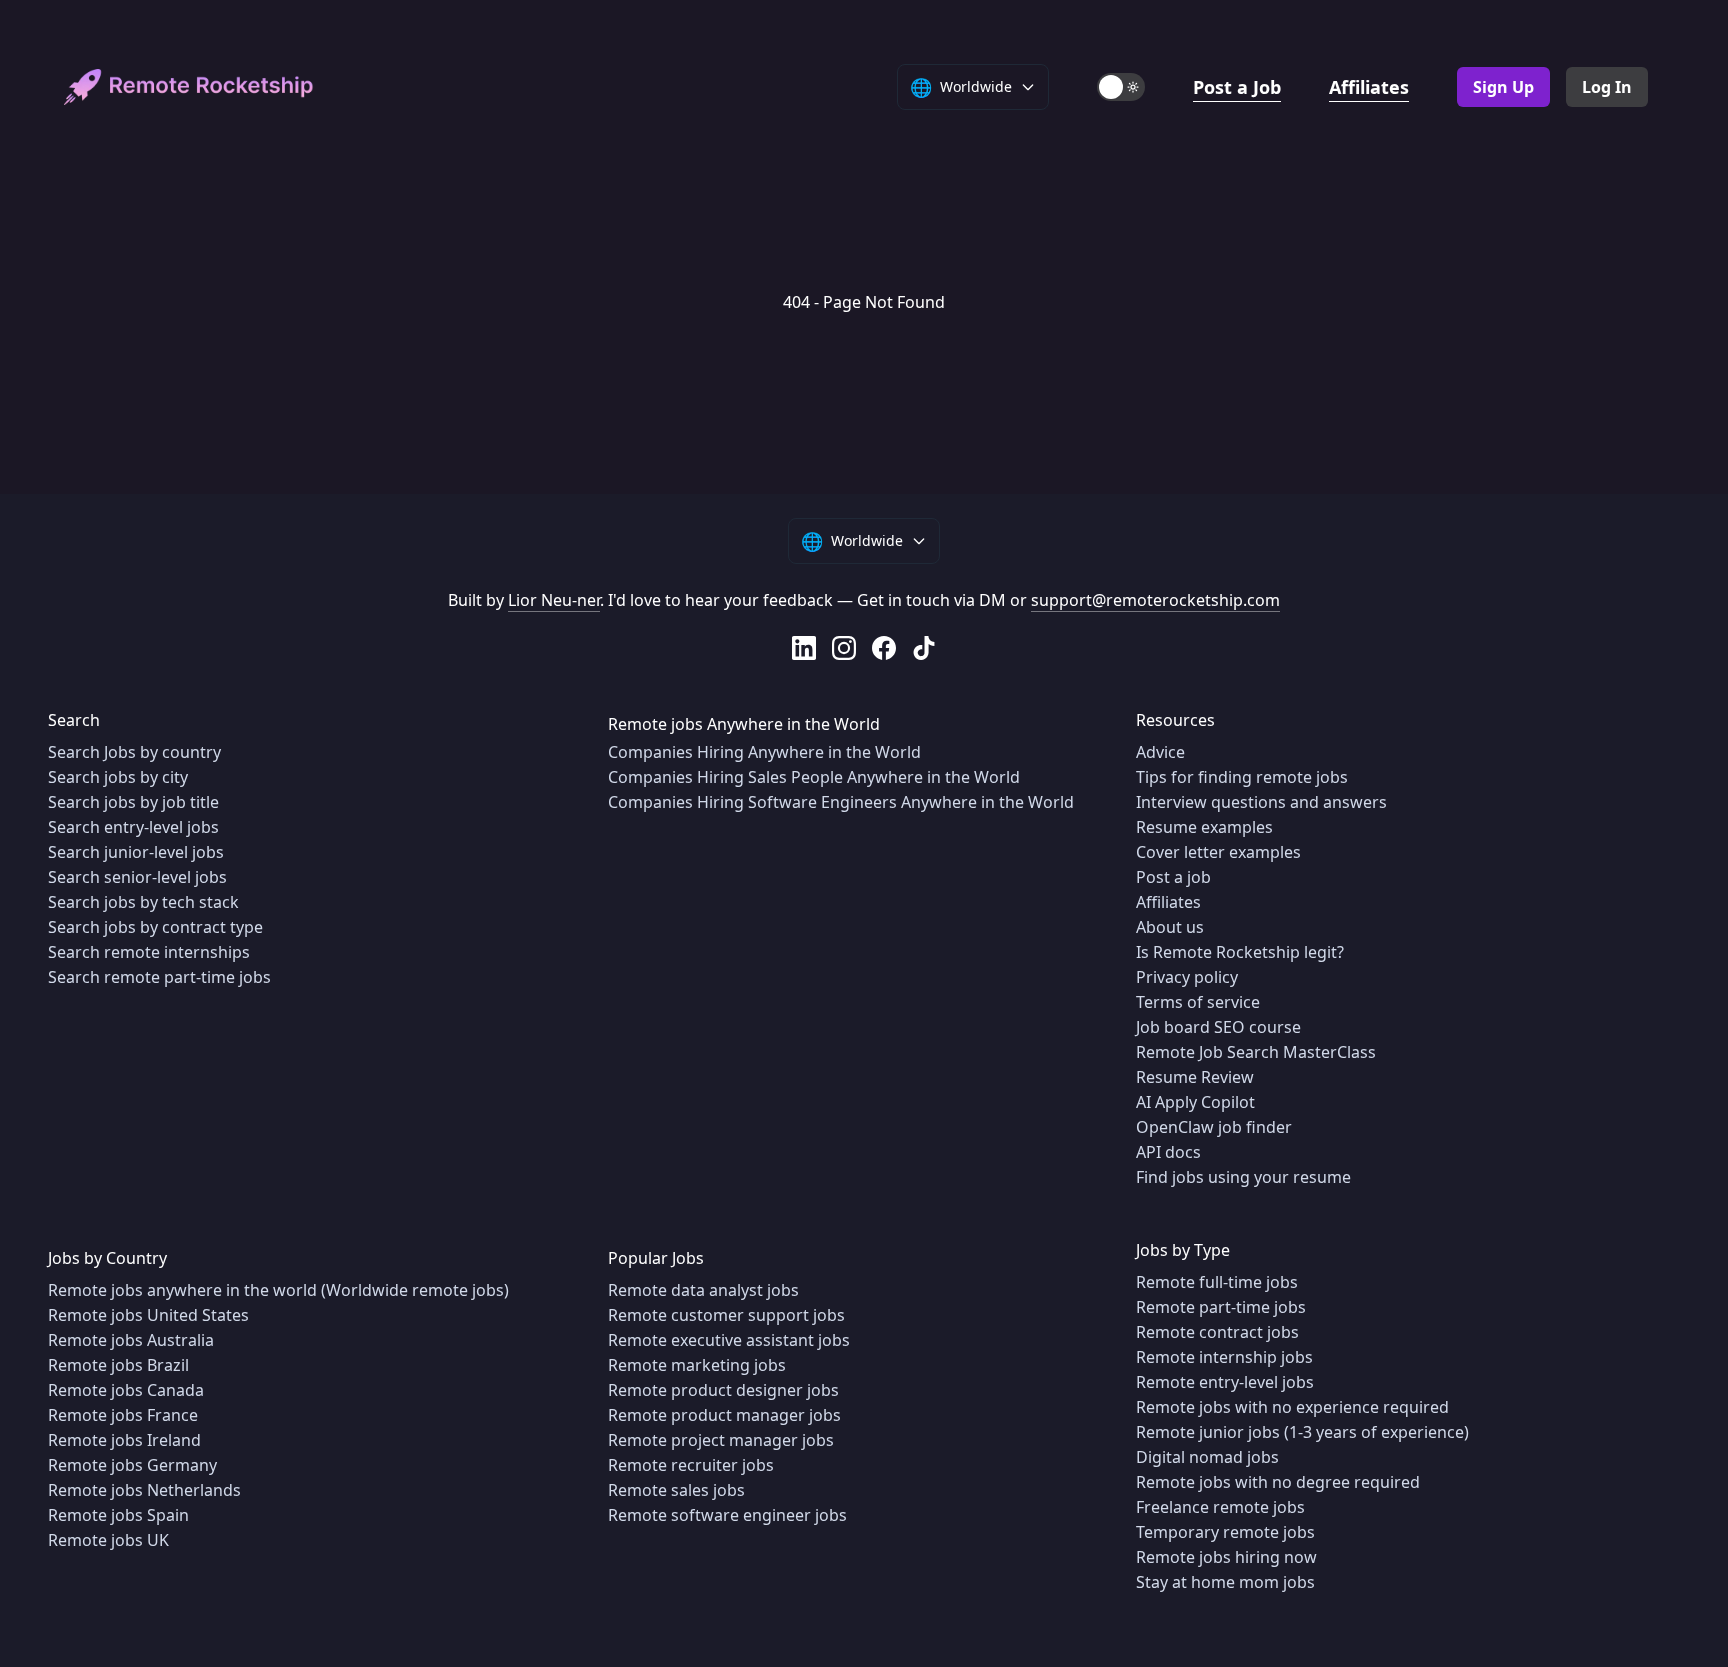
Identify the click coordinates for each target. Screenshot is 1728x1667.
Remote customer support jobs (726, 1315)
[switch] (1121, 87)
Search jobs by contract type (155, 927)
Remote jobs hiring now (1226, 1557)
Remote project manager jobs (721, 1440)
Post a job (1173, 877)
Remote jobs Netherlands (144, 1490)
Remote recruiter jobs (691, 1465)
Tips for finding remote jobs (1242, 777)
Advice (1160, 752)
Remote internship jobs (1224, 1357)
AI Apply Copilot (1195, 1102)
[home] (189, 87)
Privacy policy (1187, 977)
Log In (1607, 87)
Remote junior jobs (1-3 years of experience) (1302, 1432)
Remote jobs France (123, 1415)
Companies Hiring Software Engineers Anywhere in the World (841, 802)
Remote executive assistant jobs (729, 1340)
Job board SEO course (1218, 1027)
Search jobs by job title (133, 802)
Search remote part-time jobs (159, 977)
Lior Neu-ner (554, 600)
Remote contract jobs (1217, 1332)
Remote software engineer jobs (727, 1515)
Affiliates (1369, 87)
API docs (1168, 1152)
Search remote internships (149, 952)
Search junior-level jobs (136, 852)
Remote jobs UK (108, 1540)
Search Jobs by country (134, 752)
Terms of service (1198, 1002)
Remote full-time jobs (1217, 1282)
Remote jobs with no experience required (1292, 1407)
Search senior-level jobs (137, 877)
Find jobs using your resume (1243, 1177)
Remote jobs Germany (132, 1465)
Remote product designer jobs (723, 1390)
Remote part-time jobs (1221, 1307)
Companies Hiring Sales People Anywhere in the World (814, 777)
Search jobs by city (118, 777)
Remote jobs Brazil (118, 1365)
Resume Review (1195, 1077)
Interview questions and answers (1261, 802)
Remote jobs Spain (118, 1515)
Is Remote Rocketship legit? (1240, 952)
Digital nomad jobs (1207, 1457)
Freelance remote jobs (1220, 1507)
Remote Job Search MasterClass (1256, 1052)
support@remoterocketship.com (1155, 600)
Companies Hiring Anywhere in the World (764, 752)
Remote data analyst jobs (703, 1290)
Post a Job (1237, 87)
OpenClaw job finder (1214, 1127)
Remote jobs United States (148, 1315)
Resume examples (1204, 827)
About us (1170, 927)
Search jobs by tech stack (143, 902)
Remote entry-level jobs (1225, 1382)
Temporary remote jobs (1225, 1532)
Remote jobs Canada (126, 1390)
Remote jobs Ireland (124, 1440)
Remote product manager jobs (724, 1415)
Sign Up (1503, 87)
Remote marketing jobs (697, 1365)
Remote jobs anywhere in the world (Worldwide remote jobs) (278, 1290)
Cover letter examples (1218, 852)
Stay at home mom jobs (1225, 1582)
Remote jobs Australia (131, 1340)
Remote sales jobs (676, 1490)
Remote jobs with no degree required (1278, 1482)
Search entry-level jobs (133, 827)
